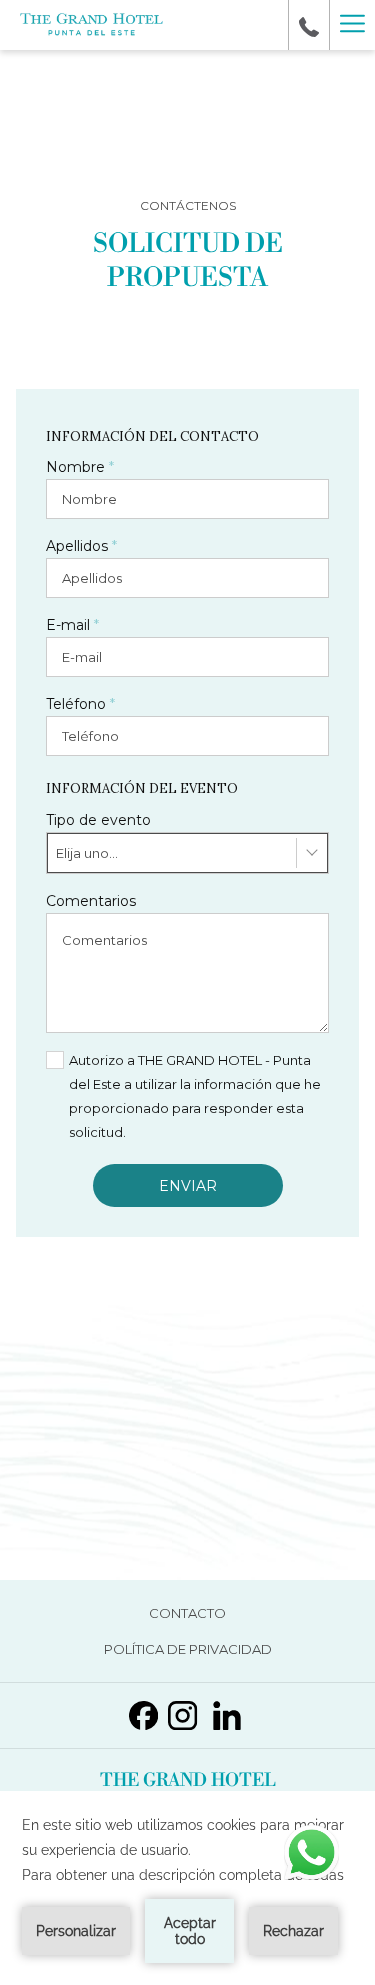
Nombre (80, 467)
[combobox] (187, 853)
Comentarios (91, 901)
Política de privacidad (218, 1652)
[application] (187, 1888)
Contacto (217, 1616)
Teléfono (80, 704)
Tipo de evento (98, 820)
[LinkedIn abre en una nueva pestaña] (227, 1712)
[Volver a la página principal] (91, 25)
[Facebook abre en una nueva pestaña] (143, 1712)
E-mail (72, 625)
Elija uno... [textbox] (87, 853)
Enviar (188, 1186)
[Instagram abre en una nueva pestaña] (182, 1712)
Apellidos (81, 546)
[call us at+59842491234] (309, 25)
